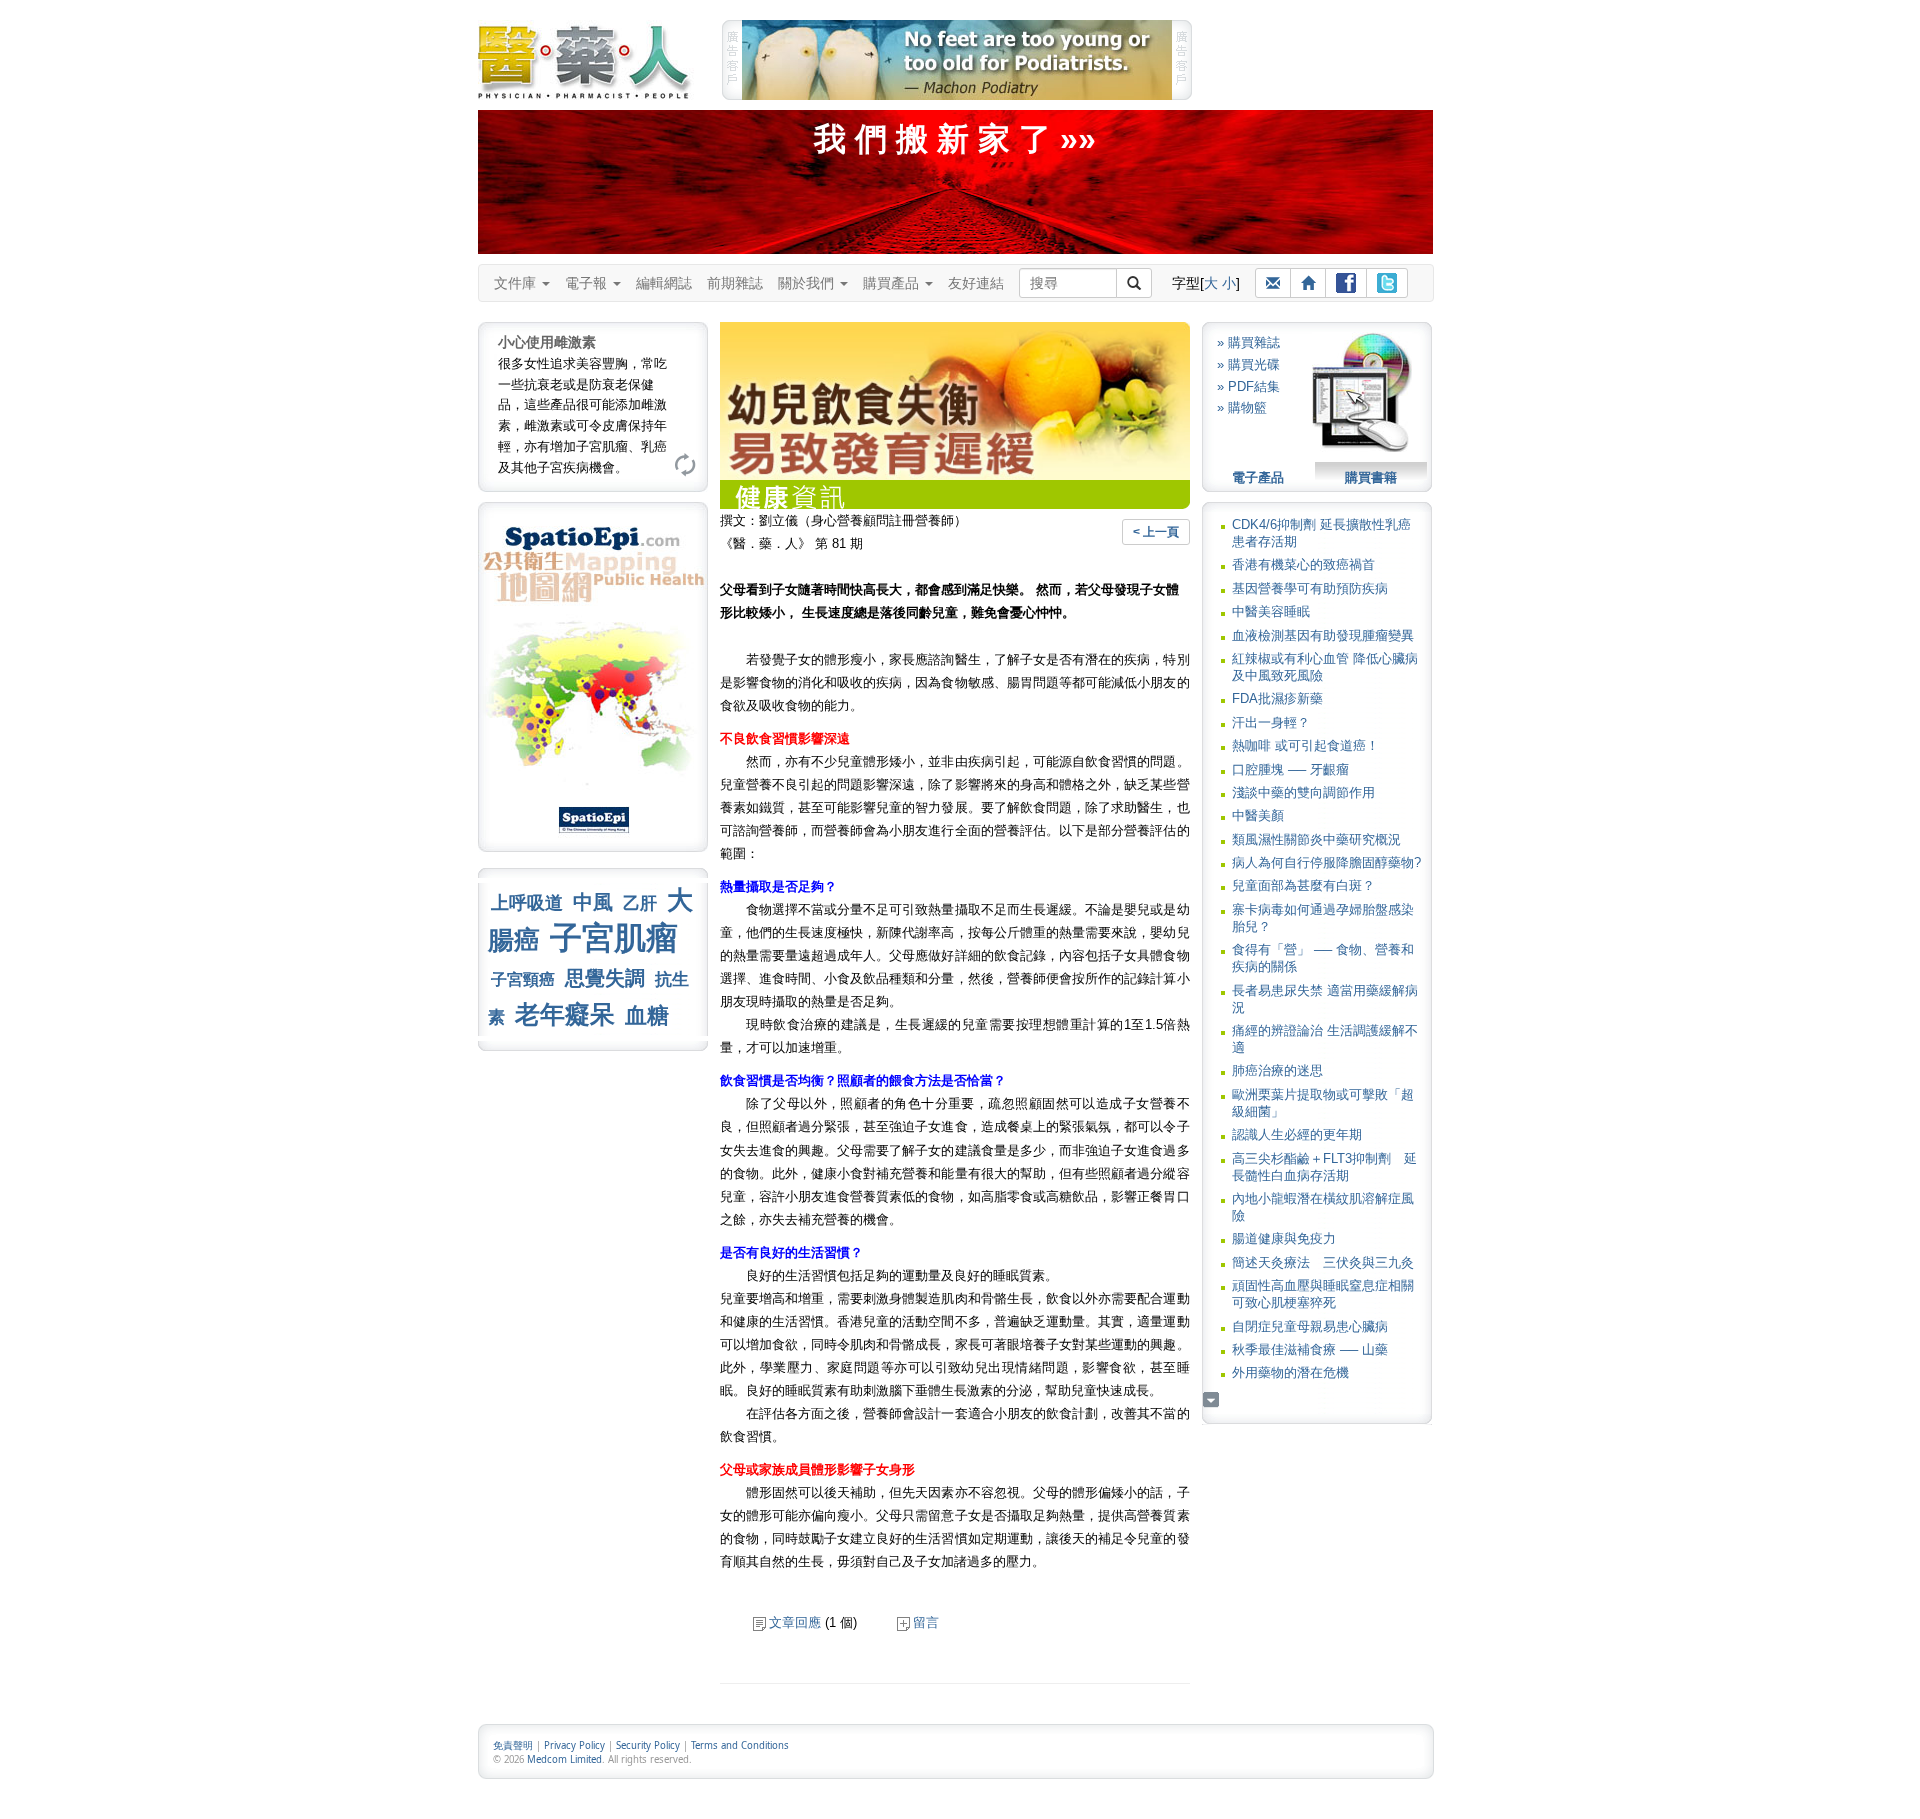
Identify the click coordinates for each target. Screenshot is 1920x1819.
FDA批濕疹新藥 (1277, 698)
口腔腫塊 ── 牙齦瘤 (1290, 769)
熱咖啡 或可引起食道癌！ (1305, 745)
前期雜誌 (735, 283)
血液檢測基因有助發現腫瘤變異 (1323, 635)
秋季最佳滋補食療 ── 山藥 (1310, 1349)
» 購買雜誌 (1248, 342)
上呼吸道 (527, 903)
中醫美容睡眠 (1271, 611)
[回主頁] (1308, 283)
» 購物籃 (1242, 407)
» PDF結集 (1248, 386)
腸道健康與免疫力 (1284, 1238)
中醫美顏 (1258, 815)
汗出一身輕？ (1271, 722)
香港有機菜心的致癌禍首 (1303, 564)
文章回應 (795, 1622)
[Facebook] (1346, 283)
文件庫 (517, 283)
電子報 (588, 283)
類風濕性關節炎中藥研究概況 (1316, 839)
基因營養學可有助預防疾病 (1310, 588)
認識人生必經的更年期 (1297, 1134)
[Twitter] (1387, 283)
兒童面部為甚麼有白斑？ (1303, 885)
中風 (593, 902)
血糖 (647, 1015)
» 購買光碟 (1248, 364)
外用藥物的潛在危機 (1290, 1372)
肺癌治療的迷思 (1277, 1070)
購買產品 (893, 283)
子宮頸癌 (523, 979)
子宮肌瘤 (614, 938)
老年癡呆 (565, 1014)
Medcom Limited (564, 1759)
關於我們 (808, 283)
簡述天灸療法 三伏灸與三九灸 (1323, 1262)
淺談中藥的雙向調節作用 (1303, 792)
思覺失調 (605, 978)
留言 (926, 1622)
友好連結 (976, 283)
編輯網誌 (664, 283)
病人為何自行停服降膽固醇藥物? (1326, 862)
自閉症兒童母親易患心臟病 (1310, 1326)
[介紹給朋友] (1273, 283)
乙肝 (640, 903)
